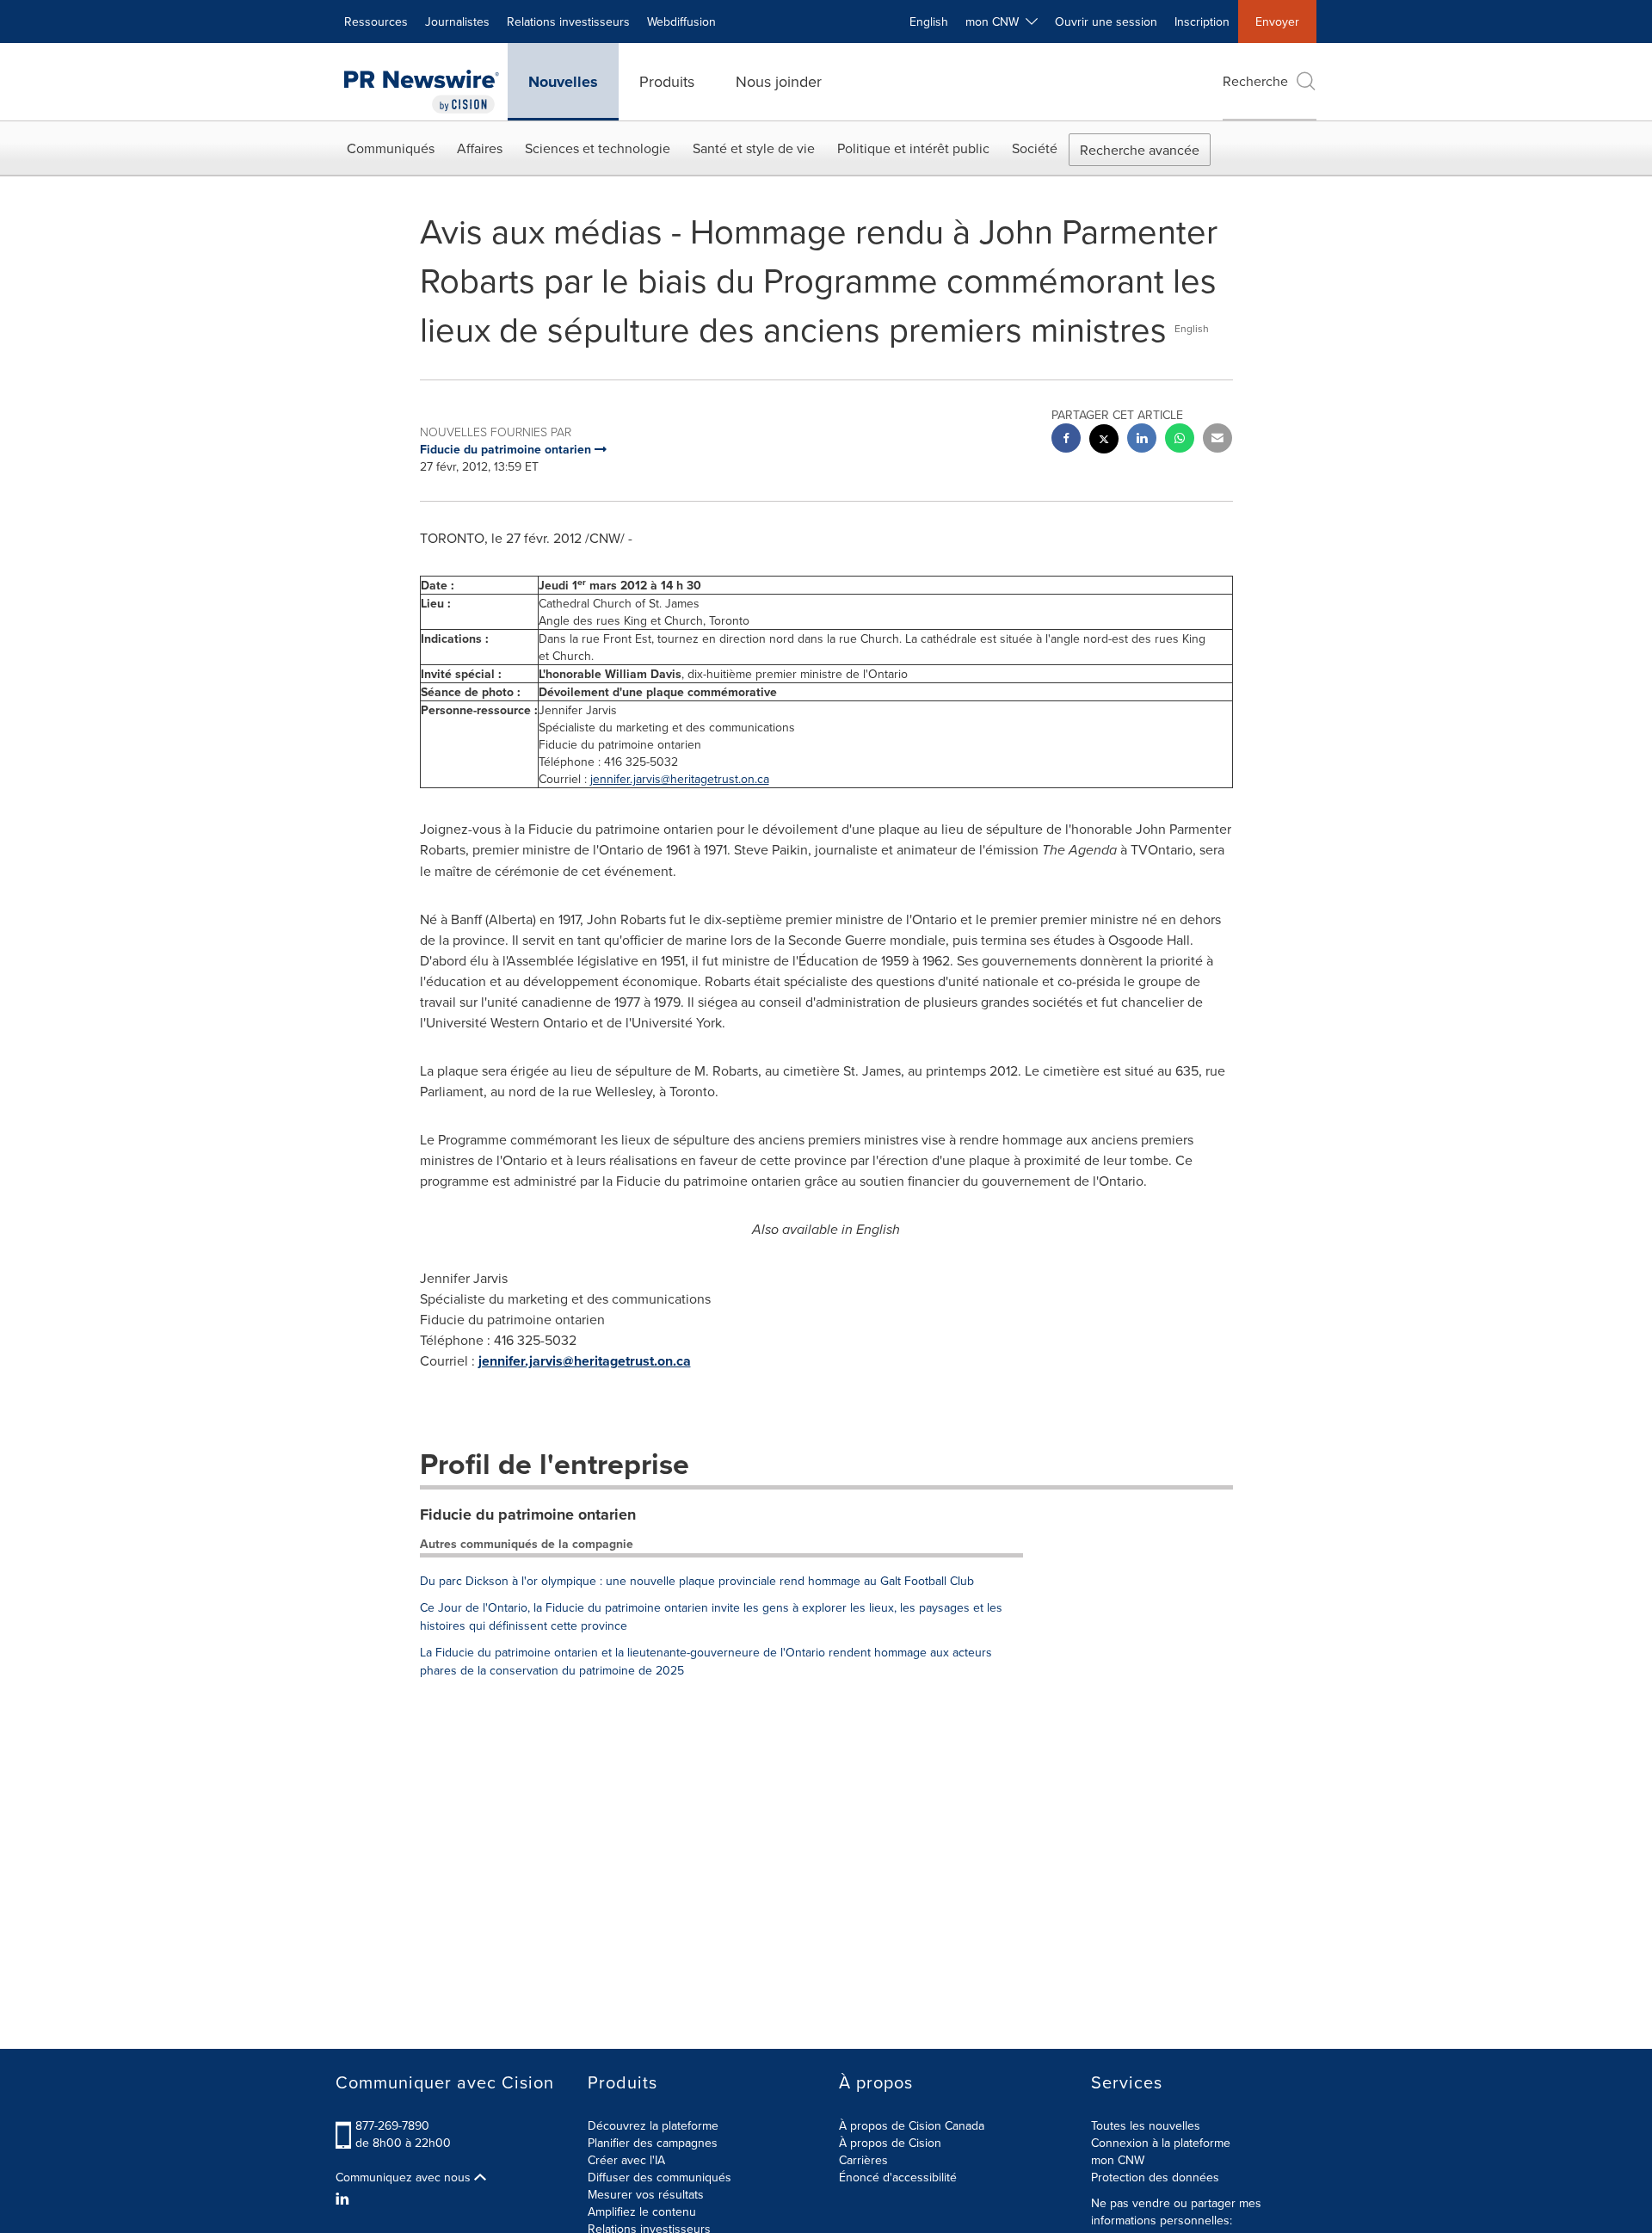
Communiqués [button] (391, 148)
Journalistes (457, 22)
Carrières (863, 2160)
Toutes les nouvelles (1146, 2125)
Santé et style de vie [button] (754, 148)
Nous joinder (779, 81)
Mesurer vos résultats (646, 2194)
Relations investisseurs (568, 22)
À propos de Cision (890, 2143)
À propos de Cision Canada (912, 2125)
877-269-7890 (392, 2125)
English (929, 22)
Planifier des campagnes (653, 2143)
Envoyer (1277, 22)
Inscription (1202, 22)
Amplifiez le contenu (642, 2211)
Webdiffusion (681, 22)
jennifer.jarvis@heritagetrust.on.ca (680, 779)
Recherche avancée (1140, 150)
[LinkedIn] (345, 2199)
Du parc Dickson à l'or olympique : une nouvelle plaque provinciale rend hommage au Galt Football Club (697, 1581)
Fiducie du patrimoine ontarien (528, 1514)
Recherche (1255, 81)
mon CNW (1118, 2160)
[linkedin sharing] (1142, 440)
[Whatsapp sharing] (1180, 440)
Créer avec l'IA (626, 2160)
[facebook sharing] (1066, 440)
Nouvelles (563, 82)
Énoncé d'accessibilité (898, 2177)
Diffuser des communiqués (660, 2177)
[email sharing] (1217, 440)
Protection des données (1155, 2177)
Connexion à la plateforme (1161, 2143)
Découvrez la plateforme (653, 2125)
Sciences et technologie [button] (598, 148)
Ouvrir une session (1106, 22)
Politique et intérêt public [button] (913, 148)
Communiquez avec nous (405, 2177)
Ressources (376, 22)
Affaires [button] (480, 148)
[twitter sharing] (1104, 441)
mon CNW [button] (996, 22)
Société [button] (1035, 148)
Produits (667, 81)
